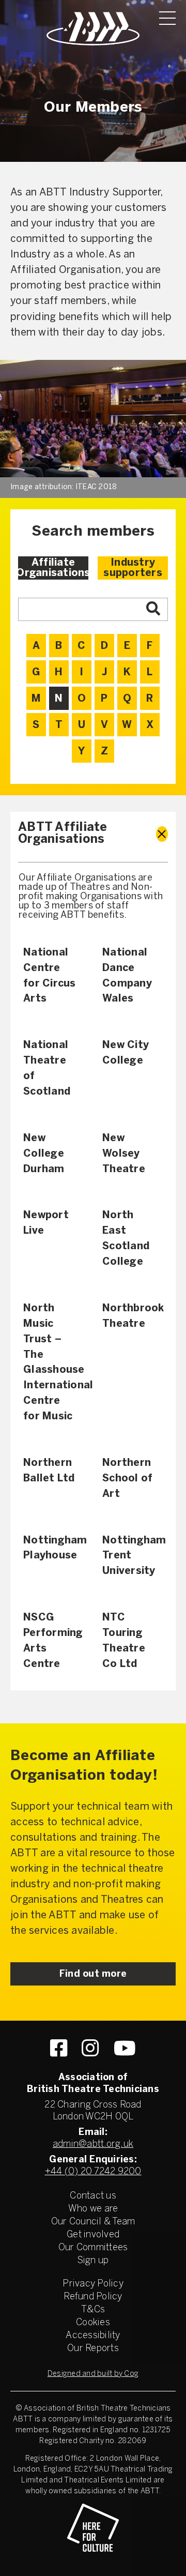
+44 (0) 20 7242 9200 (93, 2172)
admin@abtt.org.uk (93, 2145)
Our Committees (93, 2248)
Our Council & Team (93, 2222)
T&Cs (93, 2310)
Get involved (93, 2235)
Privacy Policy (93, 2284)
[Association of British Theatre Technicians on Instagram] (90, 2048)
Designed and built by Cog (93, 2374)
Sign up (93, 2261)
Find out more (93, 1974)
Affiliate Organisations (53, 568)
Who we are (93, 2209)
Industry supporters (133, 568)
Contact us (93, 2196)
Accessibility (93, 2336)
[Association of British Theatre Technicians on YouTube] (125, 2048)
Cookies (93, 2323)
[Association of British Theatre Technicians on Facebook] (59, 2048)
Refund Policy (93, 2297)
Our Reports (93, 2349)
